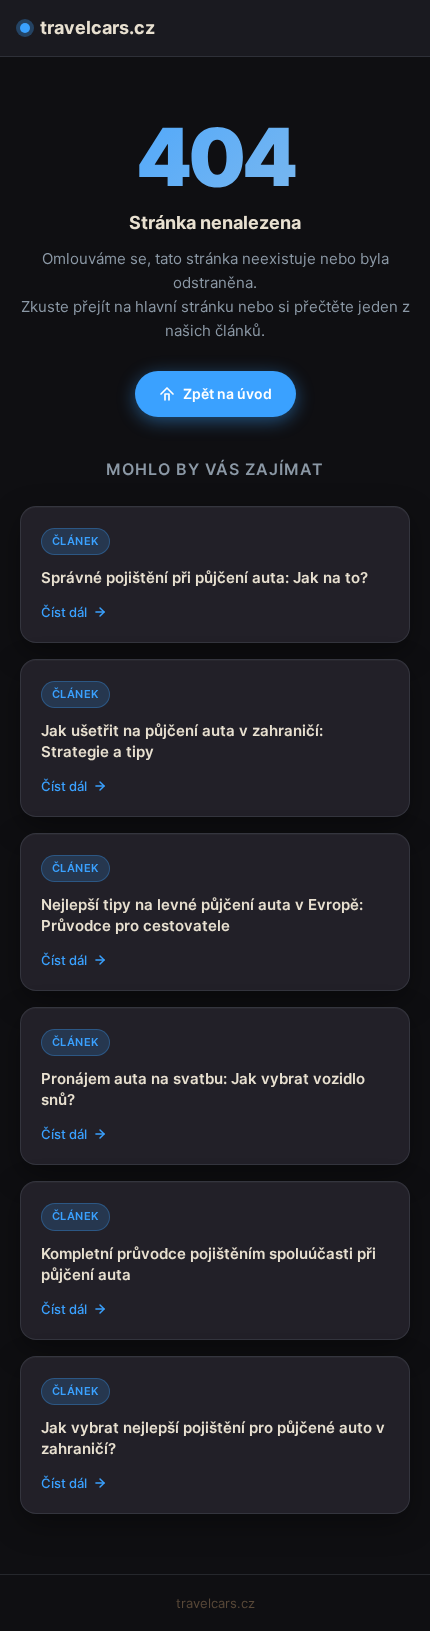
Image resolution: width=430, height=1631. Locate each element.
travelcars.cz (97, 27)
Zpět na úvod (227, 393)
